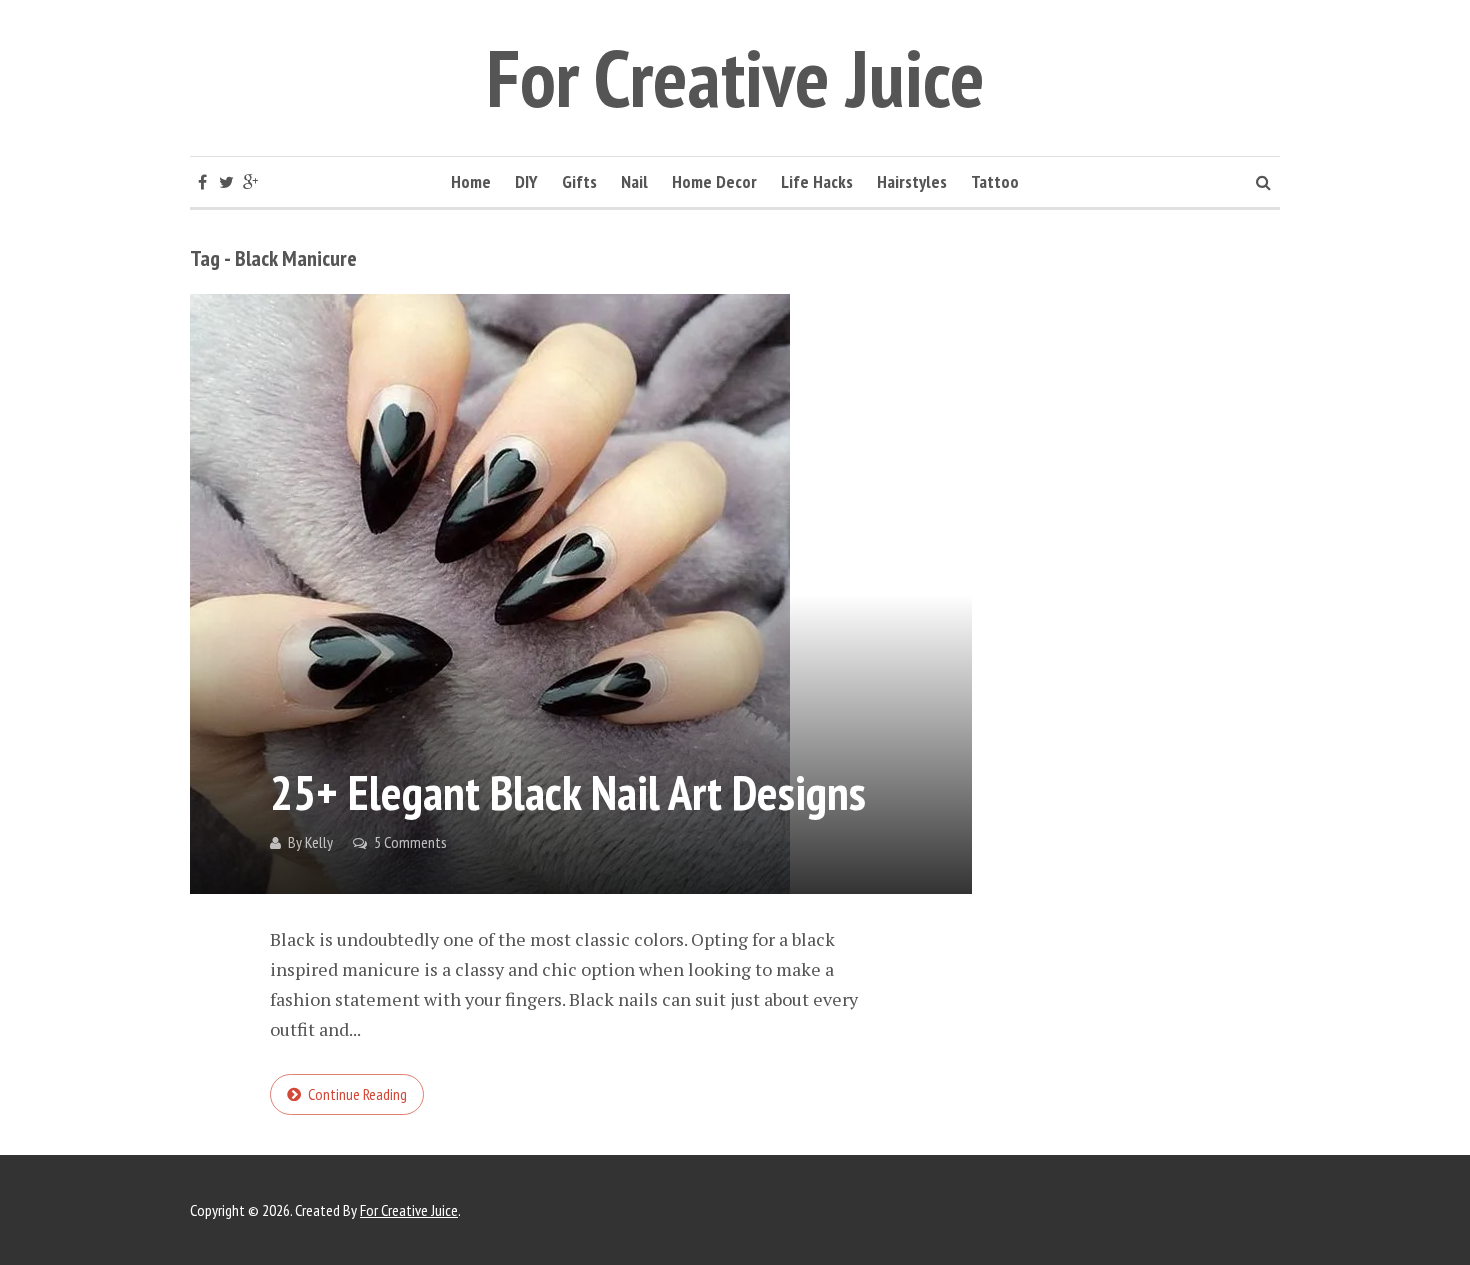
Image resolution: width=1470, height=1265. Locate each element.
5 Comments (410, 842)
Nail (634, 181)
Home (471, 181)
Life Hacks (817, 181)
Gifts (579, 181)
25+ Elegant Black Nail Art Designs (568, 792)
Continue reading (357, 1094)
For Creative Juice (735, 77)
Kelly (319, 842)
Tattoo (995, 181)
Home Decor (714, 181)
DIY (526, 181)
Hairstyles (912, 181)
